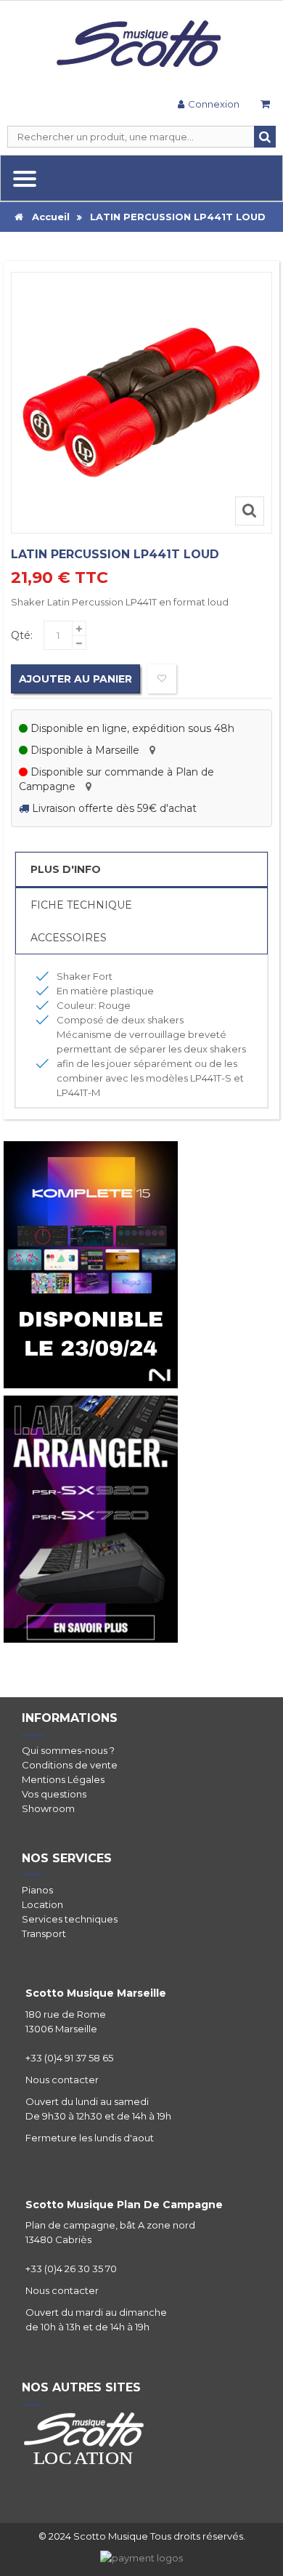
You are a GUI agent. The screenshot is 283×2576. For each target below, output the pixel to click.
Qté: (22, 635)
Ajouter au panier (75, 679)
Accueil (46, 217)
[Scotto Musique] (141, 45)
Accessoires (69, 938)
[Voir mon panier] (265, 106)
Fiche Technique (81, 905)
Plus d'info (66, 869)
